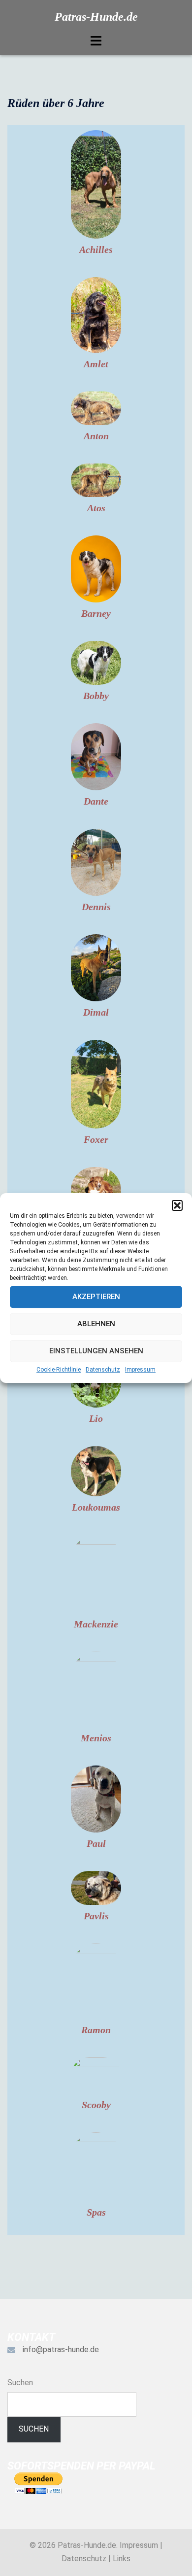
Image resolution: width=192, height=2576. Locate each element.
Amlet (96, 364)
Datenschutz (103, 1370)
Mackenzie (96, 1624)
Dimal (96, 1012)
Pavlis (96, 1916)
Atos (96, 508)
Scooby (96, 2105)
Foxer (96, 1139)
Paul (96, 1843)
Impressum (140, 1370)
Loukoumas (96, 1507)
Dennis (96, 907)
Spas (96, 2212)
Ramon (96, 2030)
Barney (96, 613)
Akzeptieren (96, 1297)
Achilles (96, 249)
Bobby (96, 696)
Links (122, 2558)
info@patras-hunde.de (61, 2349)
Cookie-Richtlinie (59, 1370)
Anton (96, 436)
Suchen (20, 2382)
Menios (96, 1738)
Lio (96, 1418)
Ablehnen (96, 1324)
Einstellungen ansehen (96, 1351)
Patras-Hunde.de (96, 17)
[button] (177, 1205)
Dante (96, 801)
